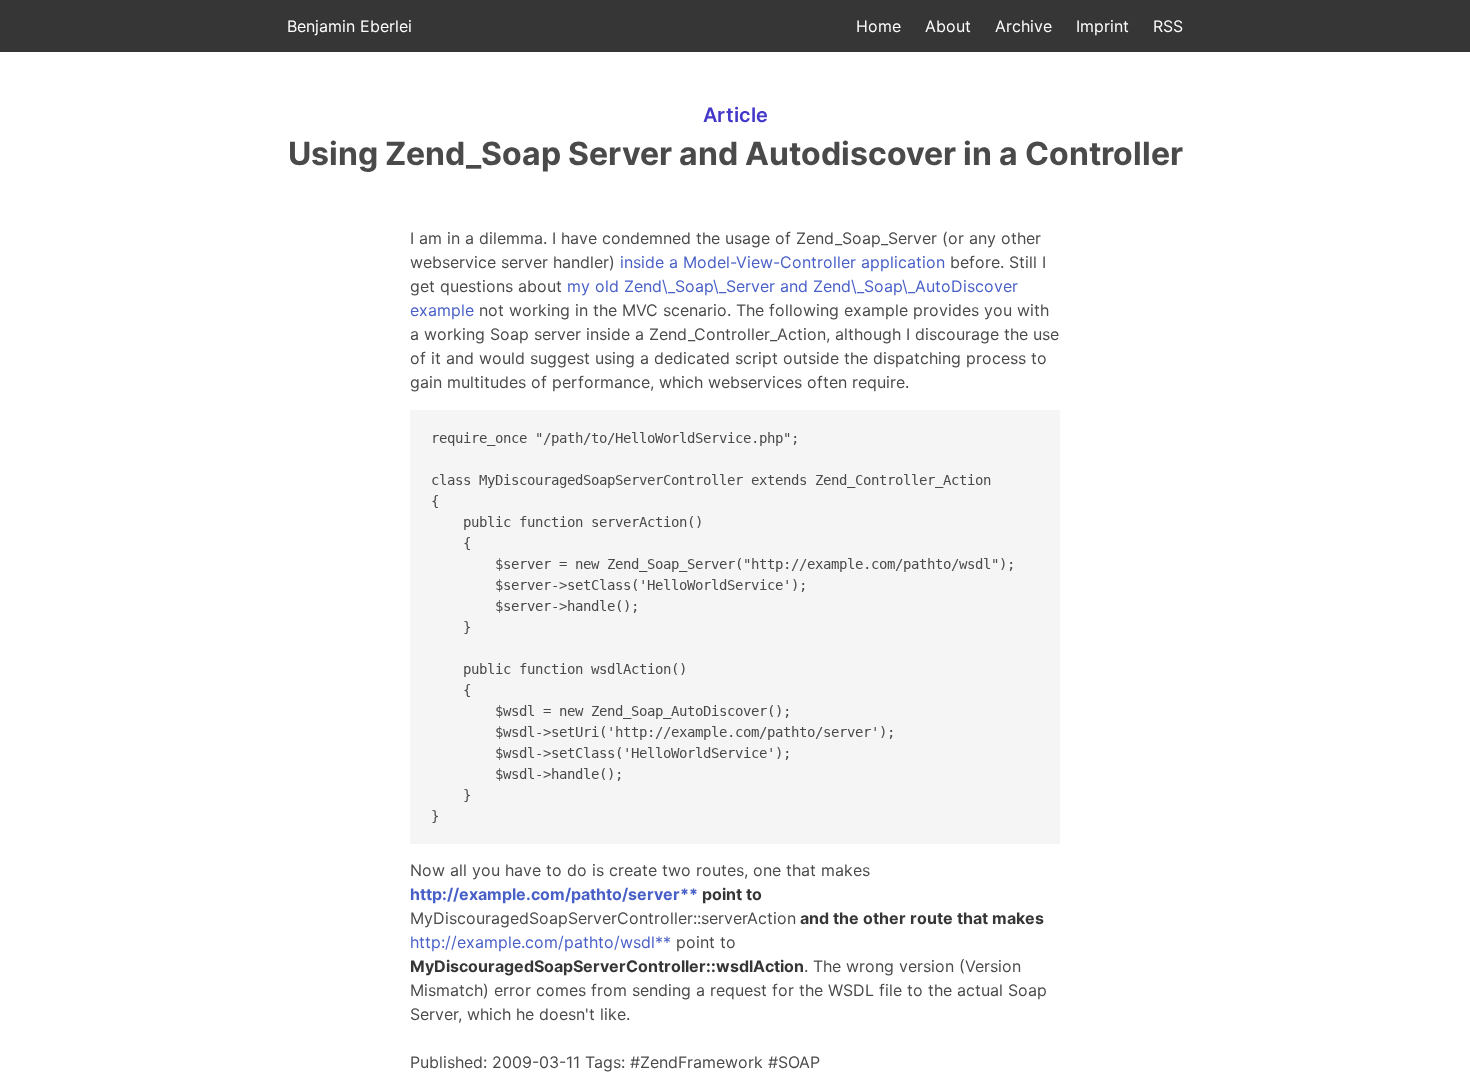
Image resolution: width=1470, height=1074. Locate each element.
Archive (1023, 26)
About (948, 26)
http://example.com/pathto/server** (554, 894)
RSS (1168, 26)
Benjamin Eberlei (349, 26)
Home (878, 26)
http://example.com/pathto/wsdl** (540, 942)
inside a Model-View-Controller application (782, 262)
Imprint (1102, 26)
